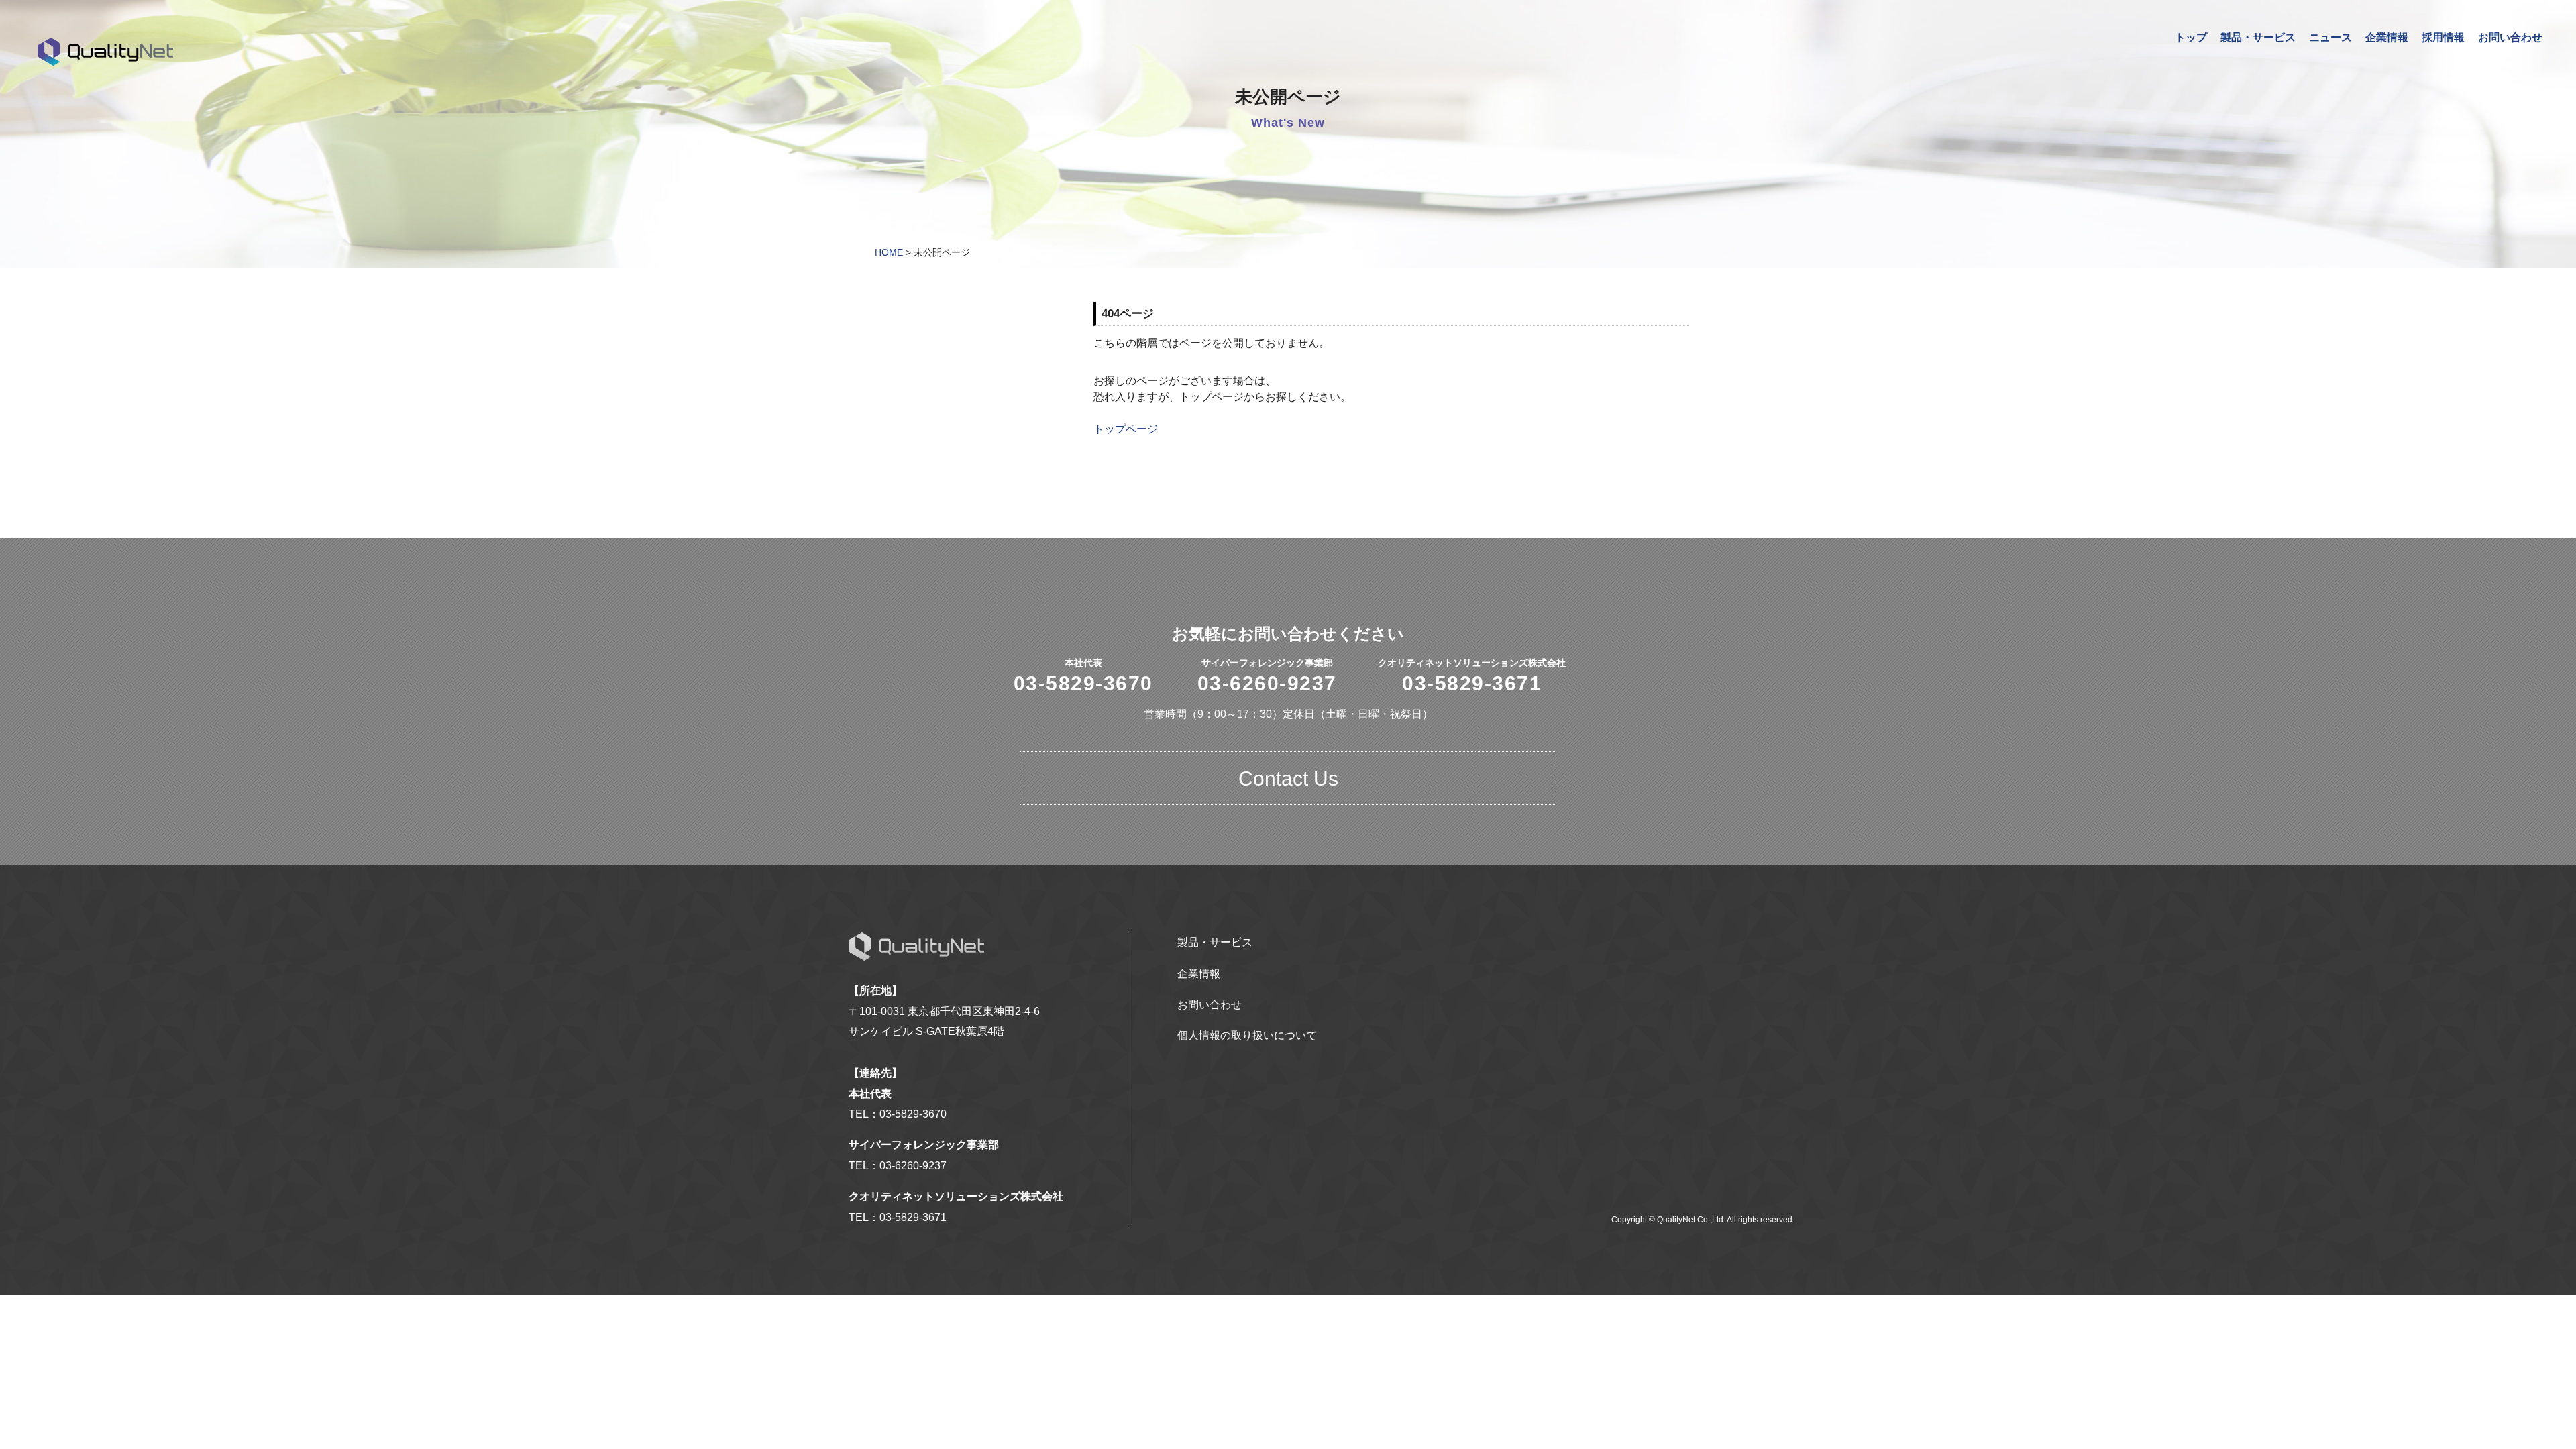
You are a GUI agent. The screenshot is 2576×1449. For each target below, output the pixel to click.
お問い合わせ (2510, 37)
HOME (889, 252)
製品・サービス (2258, 37)
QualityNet (106, 52)
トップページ (1126, 429)
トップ (2191, 37)
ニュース (2330, 37)
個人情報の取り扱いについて (1247, 1035)
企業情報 (2387, 37)
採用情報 (2443, 37)
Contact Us (1288, 779)
